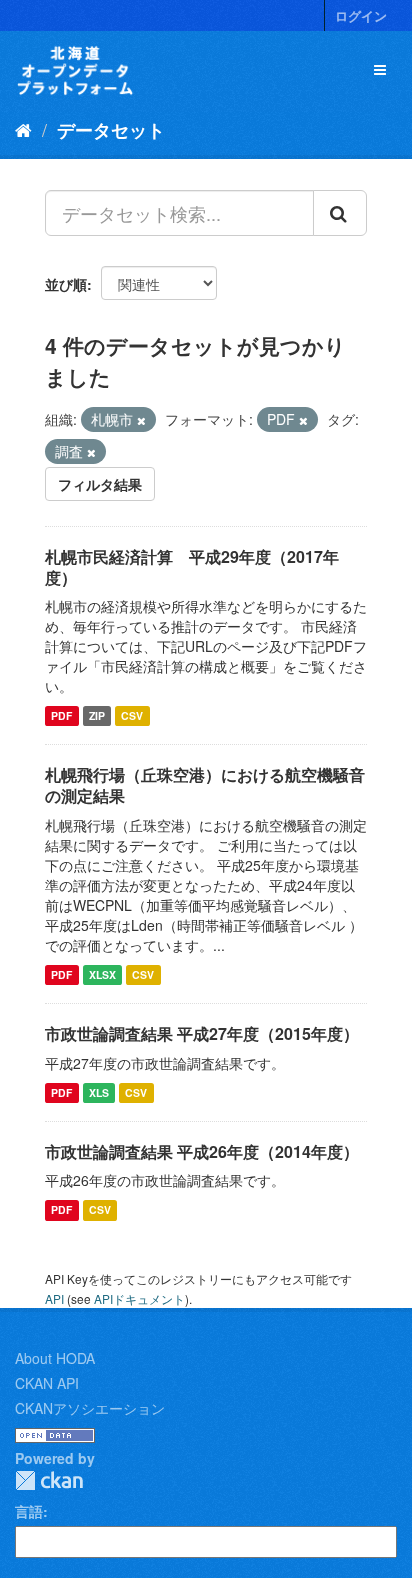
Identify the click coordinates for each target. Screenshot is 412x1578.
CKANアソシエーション (90, 1408)
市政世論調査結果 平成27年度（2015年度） (202, 1033)
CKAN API (47, 1383)
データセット (111, 130)
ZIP (97, 715)
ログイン (361, 15)
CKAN (49, 1480)
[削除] (141, 420)
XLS (99, 1092)
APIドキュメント (139, 1298)
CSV (132, 715)
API (54, 1298)
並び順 (66, 284)
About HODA (55, 1358)
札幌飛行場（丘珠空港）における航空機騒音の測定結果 (205, 785)
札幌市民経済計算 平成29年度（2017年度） (192, 567)
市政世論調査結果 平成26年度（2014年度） (202, 1151)
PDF (61, 715)
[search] (340, 213)
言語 (29, 1511)
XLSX (102, 974)
